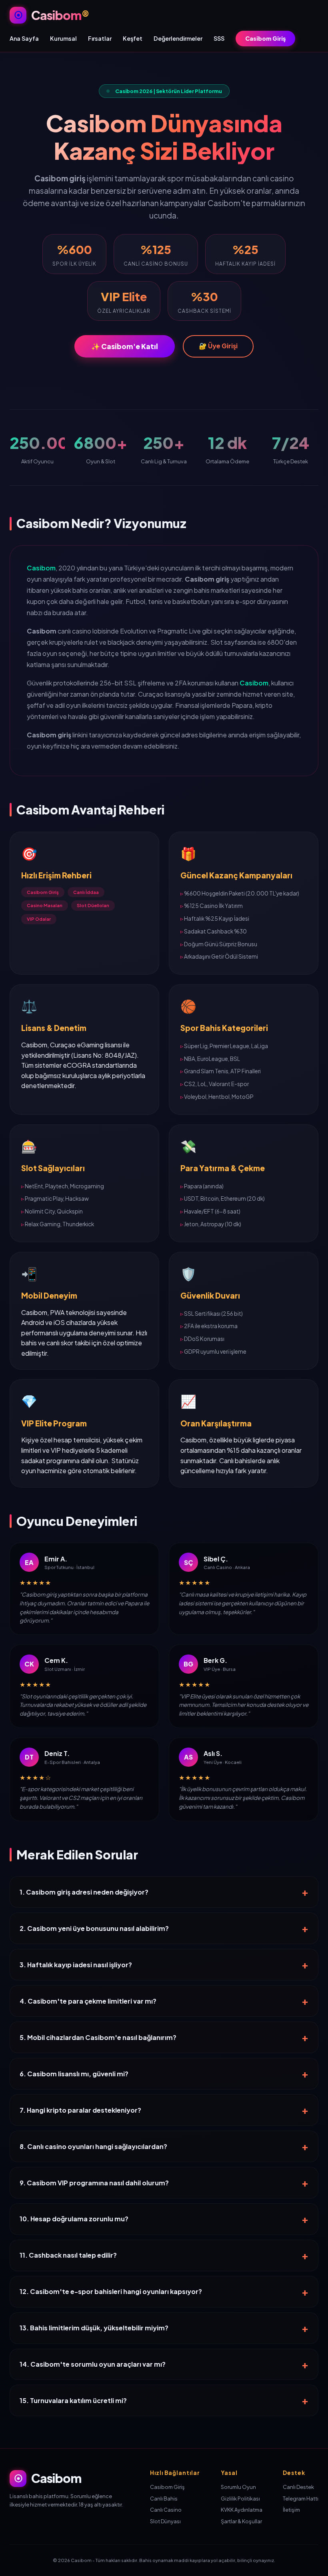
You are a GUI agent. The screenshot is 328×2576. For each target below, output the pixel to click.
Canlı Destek (298, 2487)
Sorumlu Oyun (238, 2487)
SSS (219, 38)
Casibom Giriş (265, 38)
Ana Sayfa (24, 38)
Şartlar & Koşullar (241, 2521)
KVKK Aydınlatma (242, 2510)
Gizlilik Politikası (240, 2499)
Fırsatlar (100, 38)
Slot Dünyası (165, 2521)
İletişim (291, 2510)
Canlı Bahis (164, 2499)
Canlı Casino (166, 2510)
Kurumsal (63, 38)
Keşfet (133, 38)
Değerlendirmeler (178, 38)
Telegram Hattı (301, 2499)
